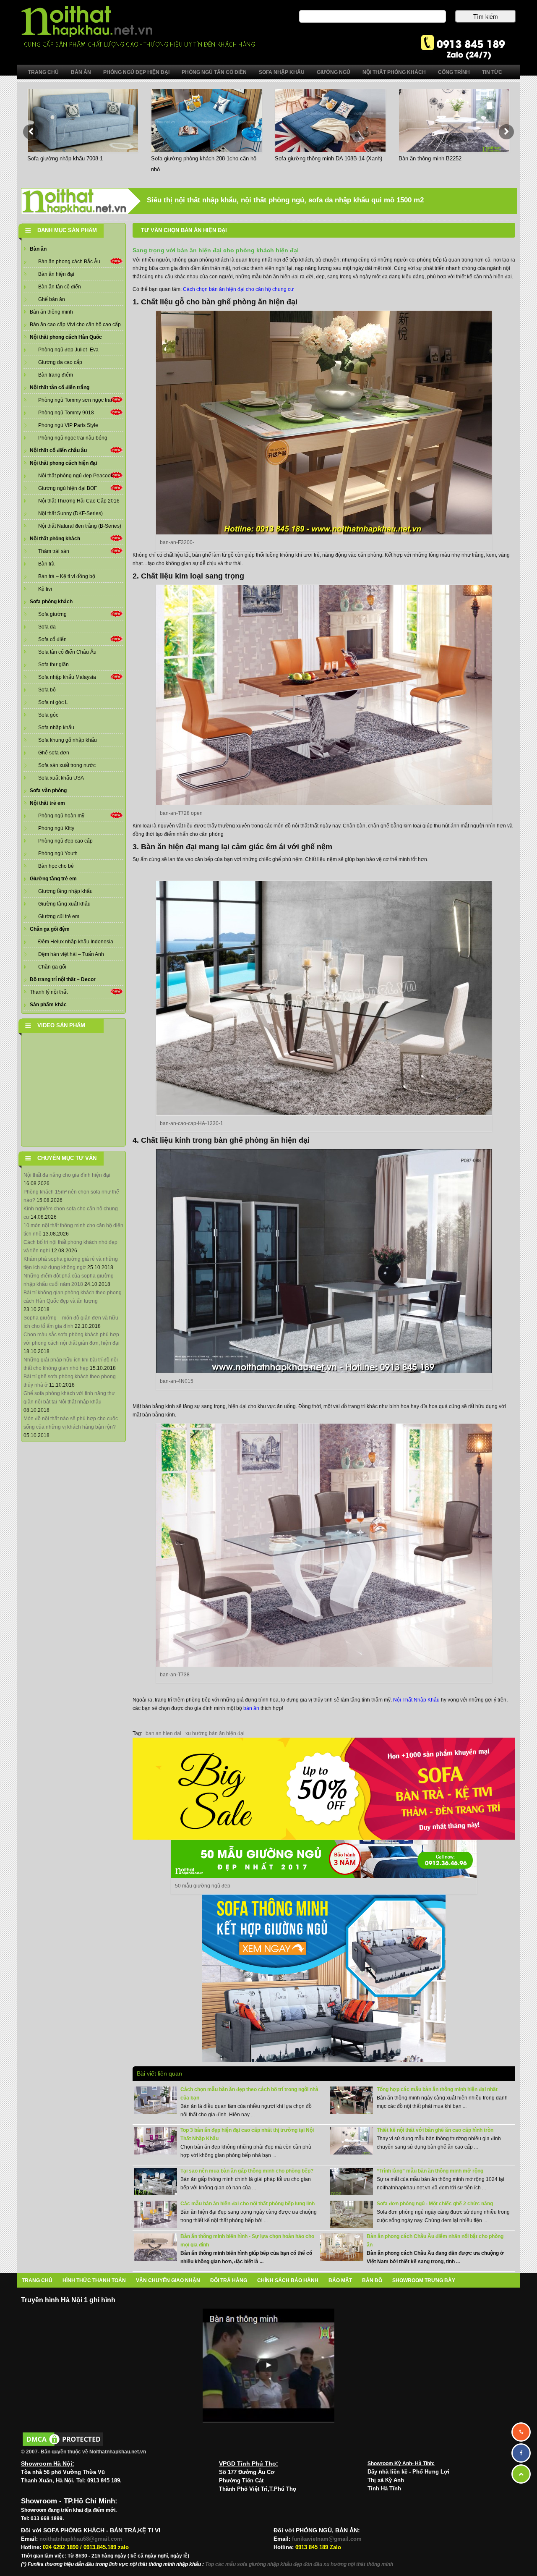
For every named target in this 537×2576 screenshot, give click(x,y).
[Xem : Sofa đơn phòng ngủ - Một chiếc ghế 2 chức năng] (352, 2214)
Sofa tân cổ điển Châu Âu (67, 652)
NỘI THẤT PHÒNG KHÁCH (394, 72)
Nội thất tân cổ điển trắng (60, 387)
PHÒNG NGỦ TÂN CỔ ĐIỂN (214, 72)
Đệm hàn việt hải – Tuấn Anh (71, 954)
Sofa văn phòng (48, 791)
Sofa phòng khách (51, 602)
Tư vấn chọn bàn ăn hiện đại (184, 230)
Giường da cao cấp (60, 362)
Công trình (454, 72)
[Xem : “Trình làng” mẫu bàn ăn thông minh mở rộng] (352, 2181)
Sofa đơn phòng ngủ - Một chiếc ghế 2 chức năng (435, 2204)
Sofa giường (52, 614)
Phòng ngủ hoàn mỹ (61, 816)
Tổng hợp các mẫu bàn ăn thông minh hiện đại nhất (437, 2089)
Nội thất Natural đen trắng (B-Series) (80, 526)
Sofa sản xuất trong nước (67, 765)
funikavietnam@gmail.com (327, 2539)
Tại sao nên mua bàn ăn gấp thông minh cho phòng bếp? (247, 2171)
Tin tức (492, 72)
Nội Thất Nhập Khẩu (416, 1700)
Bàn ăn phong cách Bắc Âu (69, 262)
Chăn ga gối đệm (50, 929)
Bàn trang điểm (56, 375)
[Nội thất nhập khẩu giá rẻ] (138, 26)
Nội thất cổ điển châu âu (58, 450)
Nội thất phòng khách (55, 539)
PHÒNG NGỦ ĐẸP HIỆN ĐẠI (136, 72)
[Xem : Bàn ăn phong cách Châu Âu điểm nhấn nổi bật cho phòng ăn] (342, 2247)
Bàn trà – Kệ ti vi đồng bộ (67, 576)
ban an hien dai (163, 1733)
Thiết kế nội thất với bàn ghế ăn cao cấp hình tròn (435, 2130)
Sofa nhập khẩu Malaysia (67, 677)
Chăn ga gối (52, 967)
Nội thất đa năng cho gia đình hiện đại (67, 1175)
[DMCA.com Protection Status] (63, 2439)
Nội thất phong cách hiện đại (63, 463)
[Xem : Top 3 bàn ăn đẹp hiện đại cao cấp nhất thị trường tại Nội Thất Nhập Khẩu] (155, 2141)
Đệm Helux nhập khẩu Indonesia (76, 942)
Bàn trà (46, 564)
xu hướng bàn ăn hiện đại (215, 1733)
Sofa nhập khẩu (56, 728)
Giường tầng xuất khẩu (64, 904)
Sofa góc (48, 715)
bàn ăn (251, 1708)
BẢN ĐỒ (372, 2280)
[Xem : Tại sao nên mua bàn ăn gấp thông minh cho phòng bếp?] (155, 2181)
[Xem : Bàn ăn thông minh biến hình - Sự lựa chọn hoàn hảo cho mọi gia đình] (155, 2247)
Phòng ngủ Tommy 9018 (66, 413)
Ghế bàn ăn (52, 299)
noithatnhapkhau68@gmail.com (81, 2539)
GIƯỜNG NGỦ (334, 72)
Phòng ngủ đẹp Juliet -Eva (68, 350)
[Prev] (31, 132)
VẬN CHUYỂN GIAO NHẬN (168, 2280)
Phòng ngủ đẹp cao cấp (65, 841)
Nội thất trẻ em (47, 803)
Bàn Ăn (81, 72)
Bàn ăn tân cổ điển (60, 287)
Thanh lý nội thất (49, 992)
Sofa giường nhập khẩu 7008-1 (85, 158)
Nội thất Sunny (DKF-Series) (70, 513)
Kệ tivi (45, 589)
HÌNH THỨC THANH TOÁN (94, 2280)
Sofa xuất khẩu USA (61, 778)
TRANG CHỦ (37, 2280)
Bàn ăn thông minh (51, 312)
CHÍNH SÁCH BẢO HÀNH (288, 2280)
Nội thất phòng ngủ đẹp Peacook (76, 476)
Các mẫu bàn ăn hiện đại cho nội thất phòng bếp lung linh (248, 2204)
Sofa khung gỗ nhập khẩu (68, 740)
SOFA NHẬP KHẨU (282, 72)
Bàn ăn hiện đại (56, 274)
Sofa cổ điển (52, 639)
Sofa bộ (47, 690)
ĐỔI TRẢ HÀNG (229, 2280)
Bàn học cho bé (56, 866)
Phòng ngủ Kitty (56, 828)
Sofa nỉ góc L (53, 702)
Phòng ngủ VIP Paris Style (68, 425)
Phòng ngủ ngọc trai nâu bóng (73, 438)
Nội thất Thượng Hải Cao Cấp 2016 (79, 501)
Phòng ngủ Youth (58, 853)
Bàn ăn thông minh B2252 (450, 158)
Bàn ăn (38, 249)
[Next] (506, 132)
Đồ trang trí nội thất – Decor (63, 979)
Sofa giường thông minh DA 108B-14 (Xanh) (349, 158)
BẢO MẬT (340, 2280)
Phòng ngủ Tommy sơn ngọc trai (75, 400)
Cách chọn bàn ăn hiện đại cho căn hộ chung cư (238, 289)
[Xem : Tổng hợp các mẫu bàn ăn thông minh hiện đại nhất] (352, 2100)
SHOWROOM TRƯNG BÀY (424, 2280)
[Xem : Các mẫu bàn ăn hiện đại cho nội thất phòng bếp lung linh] (155, 2214)
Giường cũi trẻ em (59, 916)
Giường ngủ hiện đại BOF (68, 488)
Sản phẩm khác (48, 1005)
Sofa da (47, 627)
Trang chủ (43, 72)
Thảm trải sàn (54, 551)
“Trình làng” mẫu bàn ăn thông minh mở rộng (430, 2171)
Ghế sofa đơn (54, 753)
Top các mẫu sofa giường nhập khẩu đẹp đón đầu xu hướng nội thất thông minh (299, 2564)
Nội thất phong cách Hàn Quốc (66, 337)
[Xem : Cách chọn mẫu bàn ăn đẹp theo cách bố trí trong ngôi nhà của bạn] (155, 2100)
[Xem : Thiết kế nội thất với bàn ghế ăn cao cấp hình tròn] (352, 2141)
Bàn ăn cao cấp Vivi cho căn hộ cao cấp (75, 325)
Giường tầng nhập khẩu (65, 891)
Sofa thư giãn (53, 665)
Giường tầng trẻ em (53, 879)
